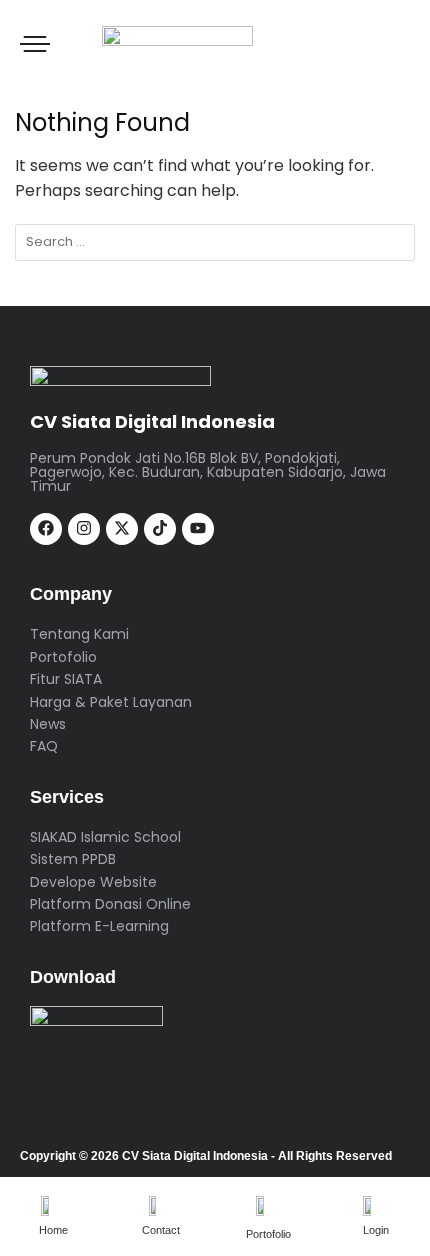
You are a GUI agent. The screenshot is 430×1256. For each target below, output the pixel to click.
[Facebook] (46, 529)
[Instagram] (84, 529)
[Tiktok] (160, 529)
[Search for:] (215, 242)
